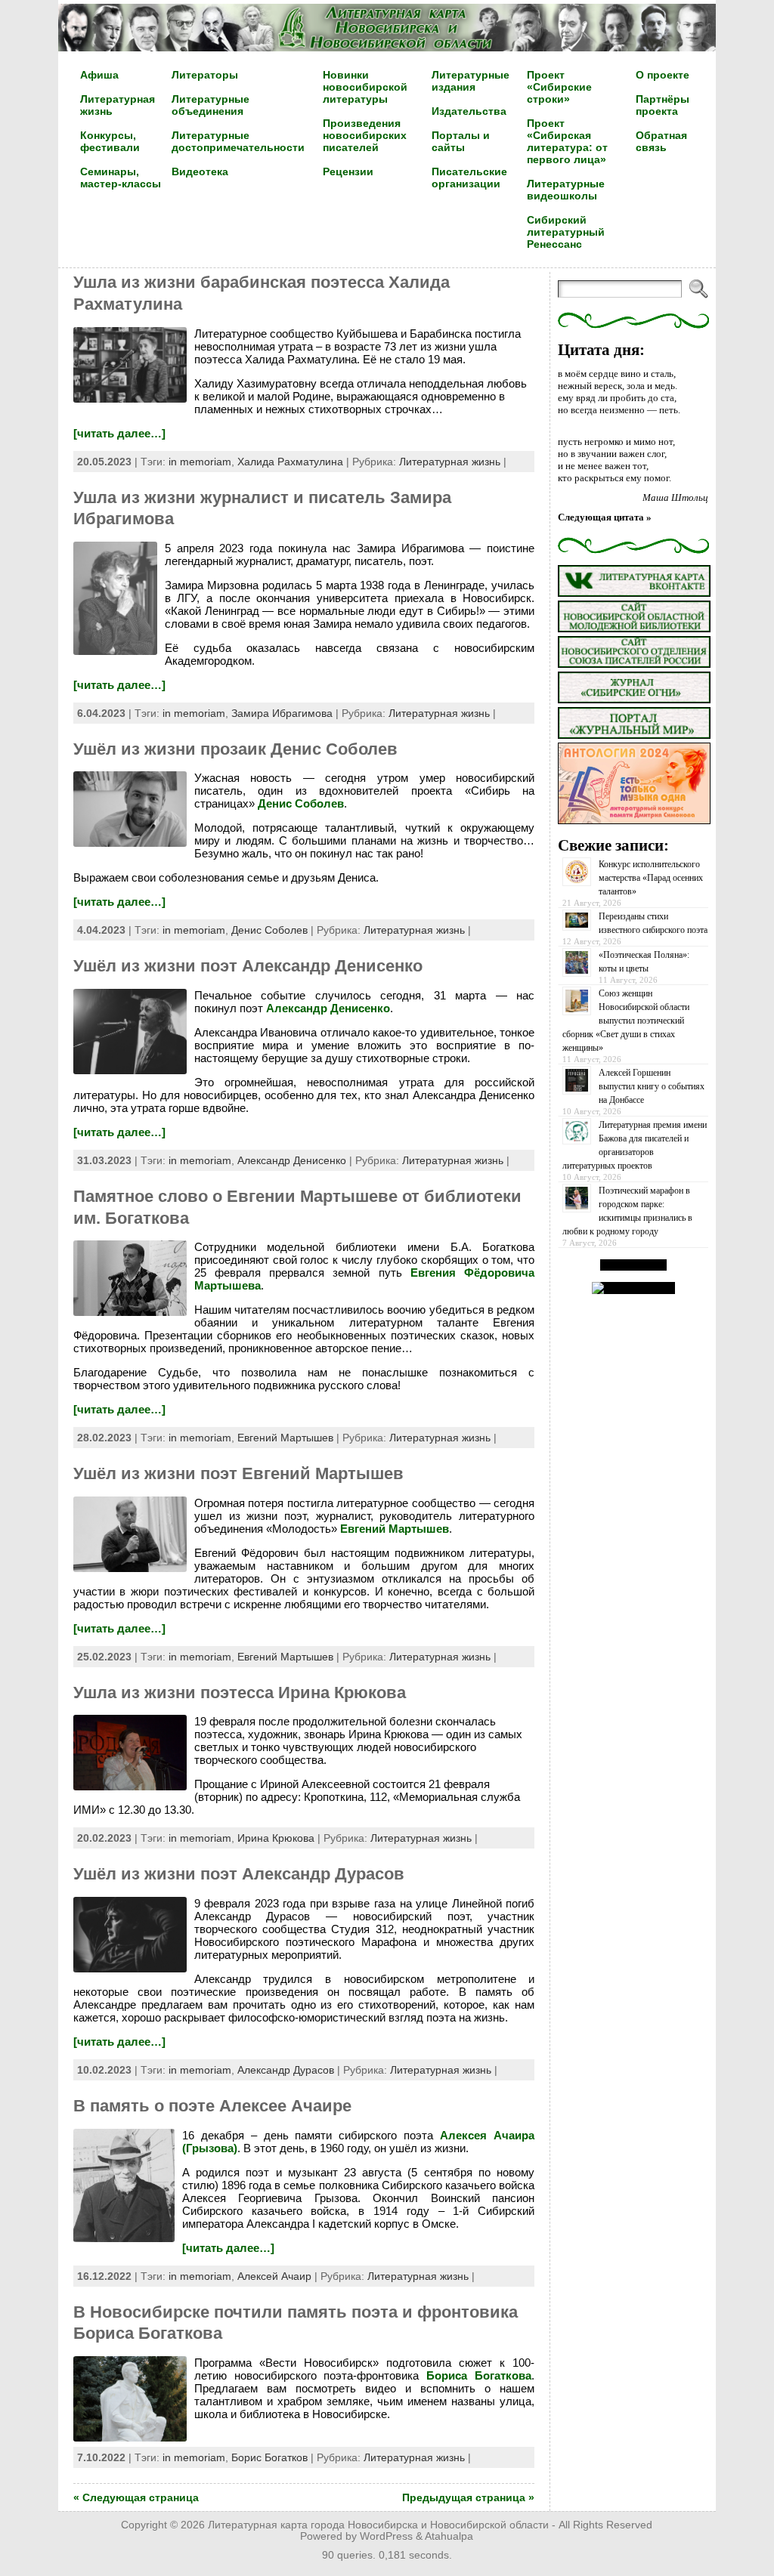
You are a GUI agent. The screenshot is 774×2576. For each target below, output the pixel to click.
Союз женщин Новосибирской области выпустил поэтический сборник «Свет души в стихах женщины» (626, 1021)
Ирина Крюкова (276, 1838)
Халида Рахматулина (290, 462)
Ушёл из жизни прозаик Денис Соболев (235, 749)
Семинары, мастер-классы (121, 178)
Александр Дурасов (286, 2070)
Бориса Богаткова (479, 2375)
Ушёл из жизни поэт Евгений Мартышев (238, 1473)
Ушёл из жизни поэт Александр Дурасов (239, 1874)
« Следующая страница (136, 2497)
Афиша (99, 75)
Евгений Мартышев (285, 1438)
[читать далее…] (119, 433)
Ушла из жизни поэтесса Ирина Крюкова (240, 1693)
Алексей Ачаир (274, 2276)
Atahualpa (449, 2536)
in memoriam (200, 462)
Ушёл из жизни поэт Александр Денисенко (248, 966)
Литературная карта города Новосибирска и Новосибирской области (378, 2525)
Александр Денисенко (328, 1008)
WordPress (386, 2536)
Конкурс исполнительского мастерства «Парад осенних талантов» (651, 878)
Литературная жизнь (450, 462)
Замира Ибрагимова (282, 713)
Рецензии (348, 171)
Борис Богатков (269, 2457)
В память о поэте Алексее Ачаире (212, 2106)
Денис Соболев (301, 803)
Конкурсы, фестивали (110, 141)
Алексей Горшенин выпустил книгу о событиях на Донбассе (652, 1086)
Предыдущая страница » (468, 2497)
